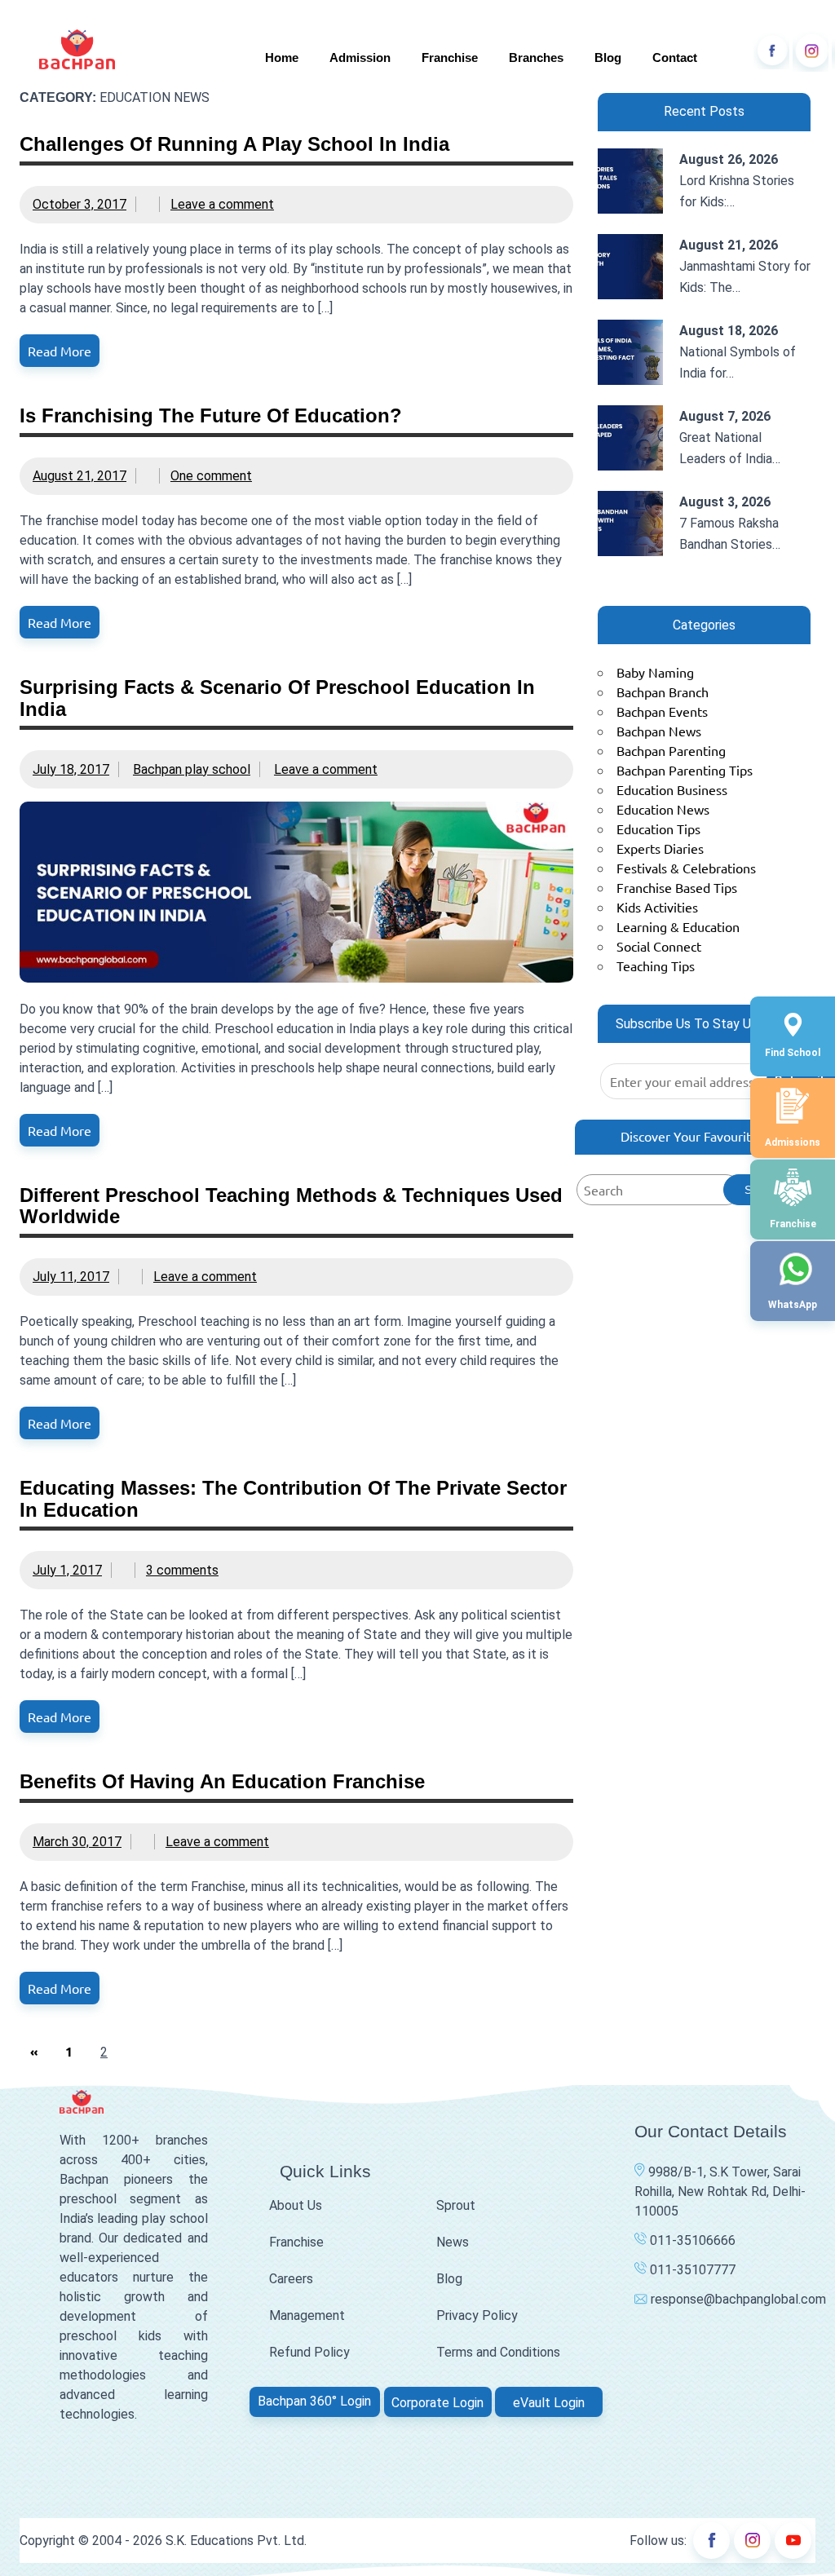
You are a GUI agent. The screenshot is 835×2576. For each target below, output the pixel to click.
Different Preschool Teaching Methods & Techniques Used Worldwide (291, 1206)
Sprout (456, 2205)
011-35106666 (691, 2240)
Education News (663, 809)
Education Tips (658, 828)
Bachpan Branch (663, 691)
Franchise (450, 57)
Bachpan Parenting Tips (685, 770)
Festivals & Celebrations (686, 868)
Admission (360, 57)
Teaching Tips (656, 965)
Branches (536, 57)
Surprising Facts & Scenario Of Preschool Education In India (277, 698)
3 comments (182, 1570)
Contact (675, 57)
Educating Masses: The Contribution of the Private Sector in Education (293, 1498)
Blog (608, 57)
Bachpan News (659, 731)
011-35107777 (691, 2270)
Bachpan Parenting (671, 750)
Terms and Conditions (498, 2352)
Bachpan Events (662, 711)
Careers (291, 2279)
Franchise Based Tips (677, 887)
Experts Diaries (660, 848)
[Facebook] (771, 51)
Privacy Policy (477, 2315)
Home (282, 57)
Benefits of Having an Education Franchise (222, 1781)
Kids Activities (657, 907)
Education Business (672, 789)
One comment (211, 476)
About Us (296, 2205)
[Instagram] (811, 51)
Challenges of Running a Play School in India (234, 144)
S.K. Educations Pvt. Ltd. (236, 2541)
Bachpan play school (192, 769)
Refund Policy (309, 2352)
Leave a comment (222, 204)
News (453, 2242)
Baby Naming (655, 672)
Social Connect (659, 946)
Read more (60, 351)
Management (307, 2315)
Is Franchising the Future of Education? (211, 415)
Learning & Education (678, 926)
